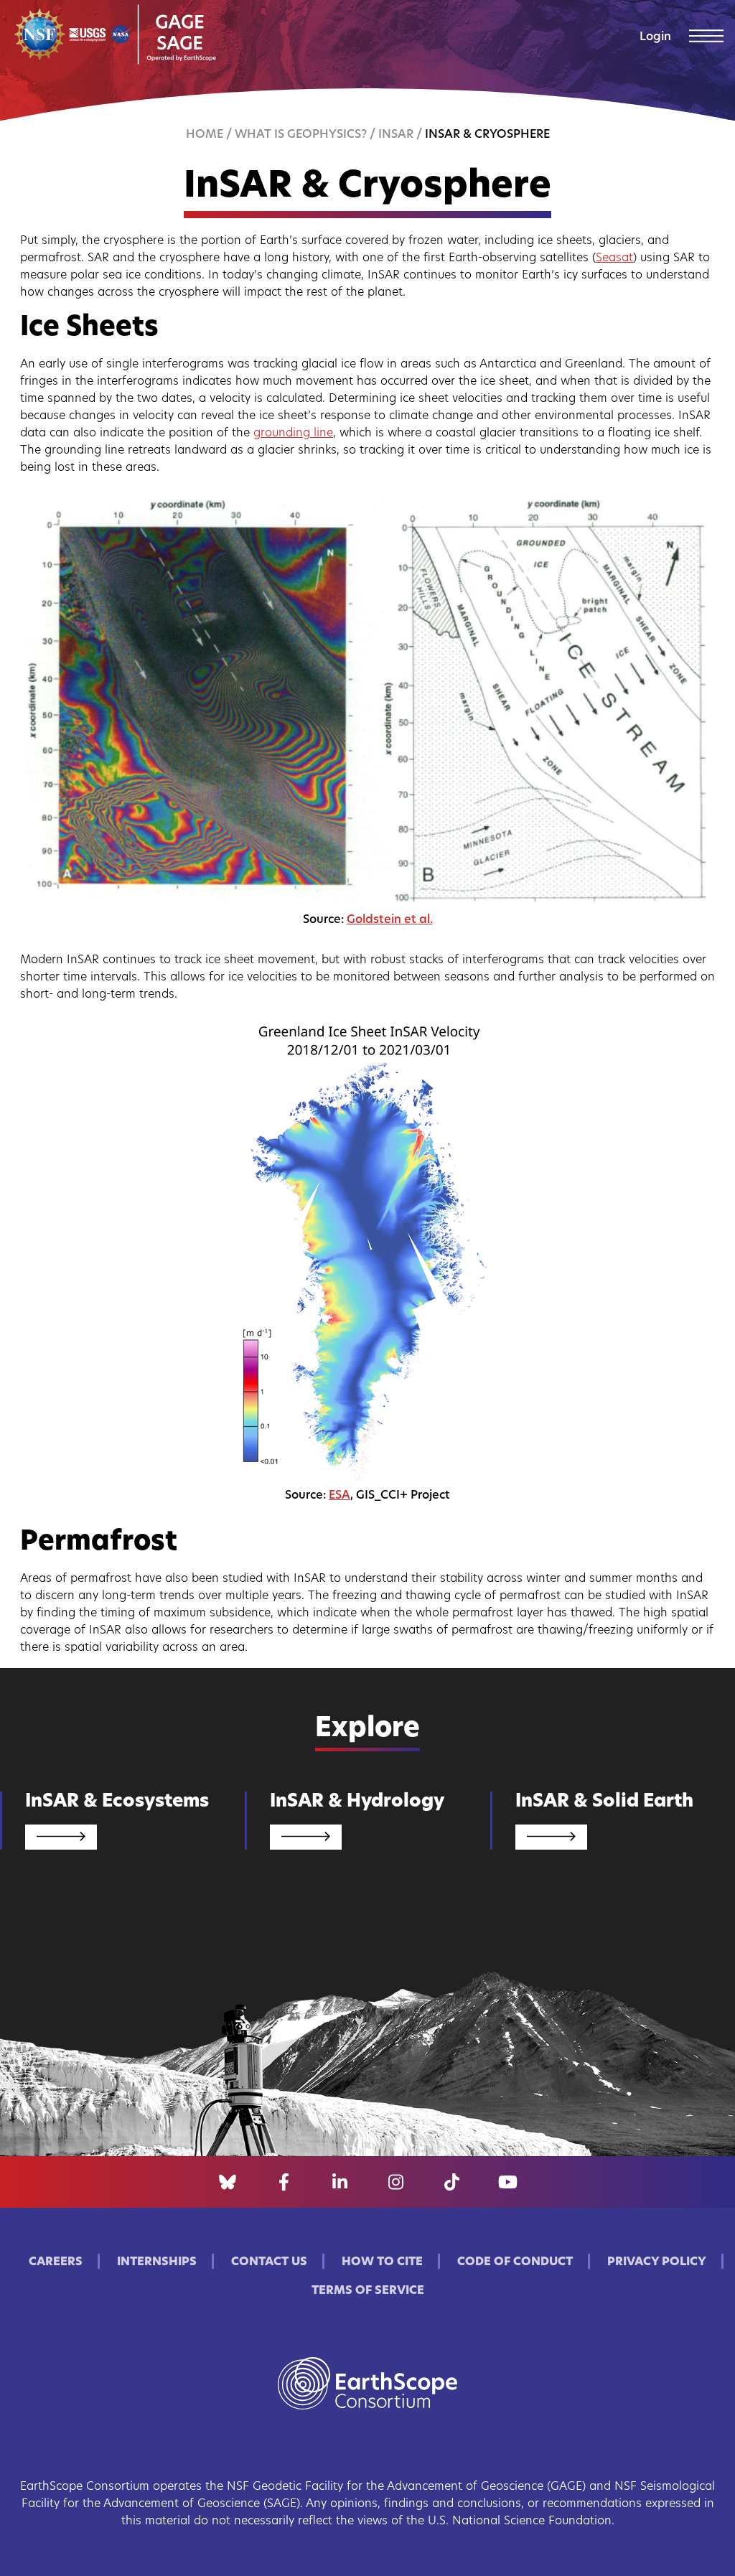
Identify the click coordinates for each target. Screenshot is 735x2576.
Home (205, 135)
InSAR (396, 135)
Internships (157, 2262)
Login (655, 37)
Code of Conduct (515, 2262)
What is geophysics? (301, 135)
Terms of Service (368, 2291)
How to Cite (382, 2262)
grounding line (293, 434)
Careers (56, 2262)
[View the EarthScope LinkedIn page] (340, 2182)
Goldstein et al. (390, 920)
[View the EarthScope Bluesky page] (228, 2182)
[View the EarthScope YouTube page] (508, 2182)
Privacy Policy (657, 2262)
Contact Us (269, 2262)
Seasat (614, 258)
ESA (340, 1496)
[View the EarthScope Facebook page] (284, 2182)
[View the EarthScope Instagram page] (396, 2182)
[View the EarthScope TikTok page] (452, 2182)
